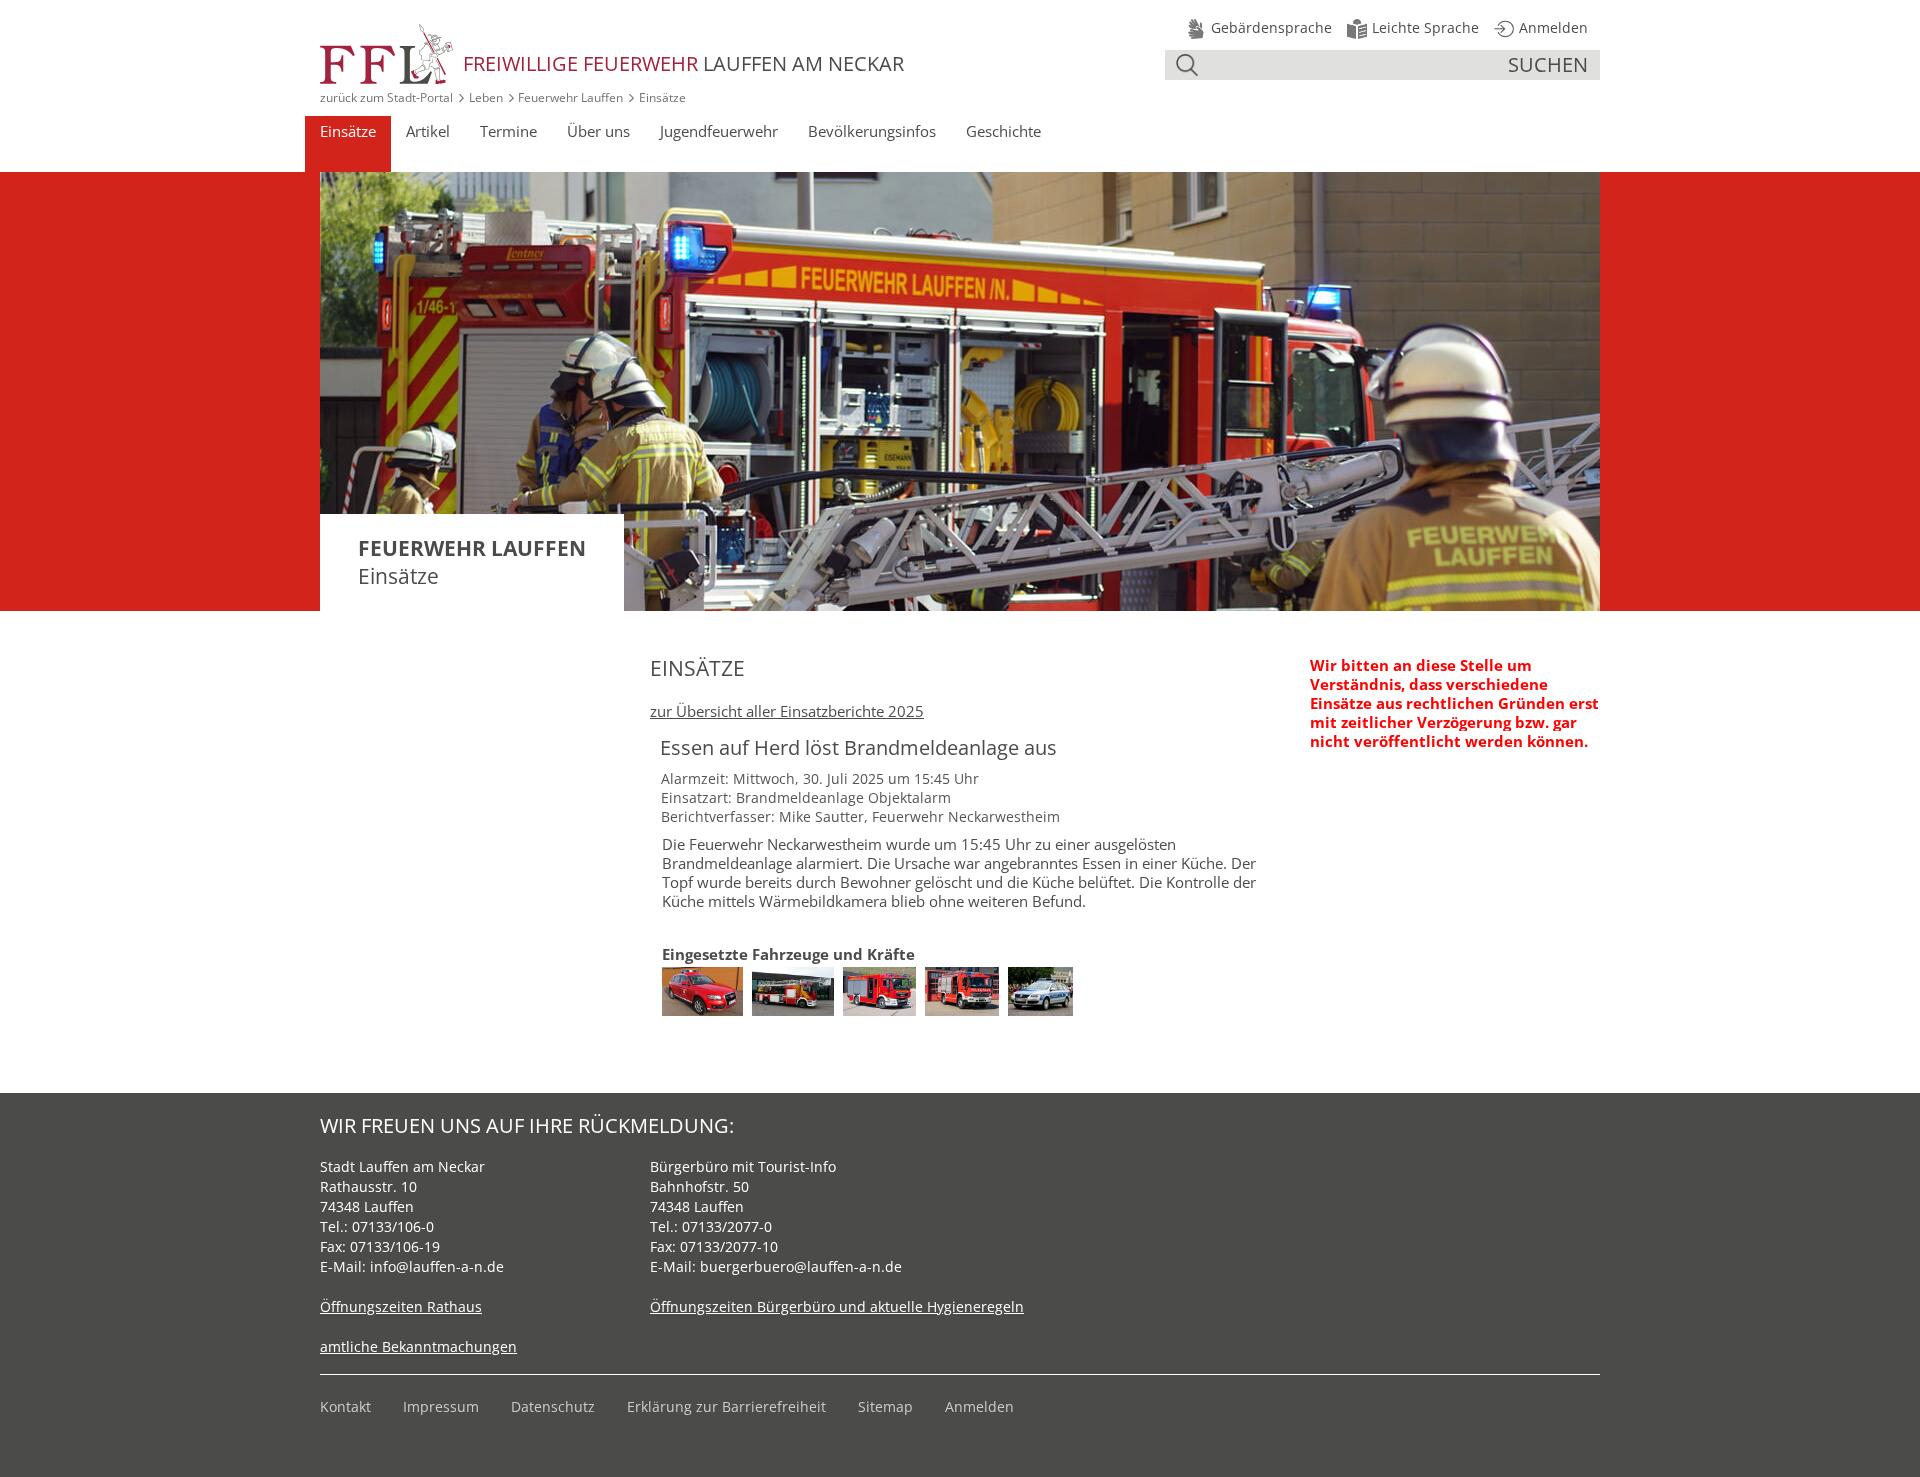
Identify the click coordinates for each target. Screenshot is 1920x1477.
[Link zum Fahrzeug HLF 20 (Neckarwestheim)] (966, 976)
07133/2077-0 (727, 1226)
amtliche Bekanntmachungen (418, 1346)
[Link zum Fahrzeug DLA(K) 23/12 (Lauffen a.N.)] (797, 976)
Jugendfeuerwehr (719, 131)
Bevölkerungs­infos (872, 131)
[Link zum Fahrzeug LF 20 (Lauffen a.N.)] (884, 976)
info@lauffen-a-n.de (437, 1266)
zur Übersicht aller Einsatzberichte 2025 (787, 711)
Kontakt (345, 1406)
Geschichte (1003, 131)
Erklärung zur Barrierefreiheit (726, 1406)
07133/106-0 (393, 1226)
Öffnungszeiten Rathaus (401, 1306)
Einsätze (348, 131)
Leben (486, 97)
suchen (1548, 64)
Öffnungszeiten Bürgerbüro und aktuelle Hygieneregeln (837, 1306)
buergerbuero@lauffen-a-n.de (801, 1266)
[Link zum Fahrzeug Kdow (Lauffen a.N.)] (707, 976)
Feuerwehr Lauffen (570, 97)
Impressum (441, 1406)
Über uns (598, 131)
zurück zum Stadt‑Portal (386, 97)
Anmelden (979, 1406)
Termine (508, 131)
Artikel (428, 131)
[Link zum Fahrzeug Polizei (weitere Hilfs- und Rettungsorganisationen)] (1045, 976)
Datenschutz (553, 1406)
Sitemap (885, 1406)
